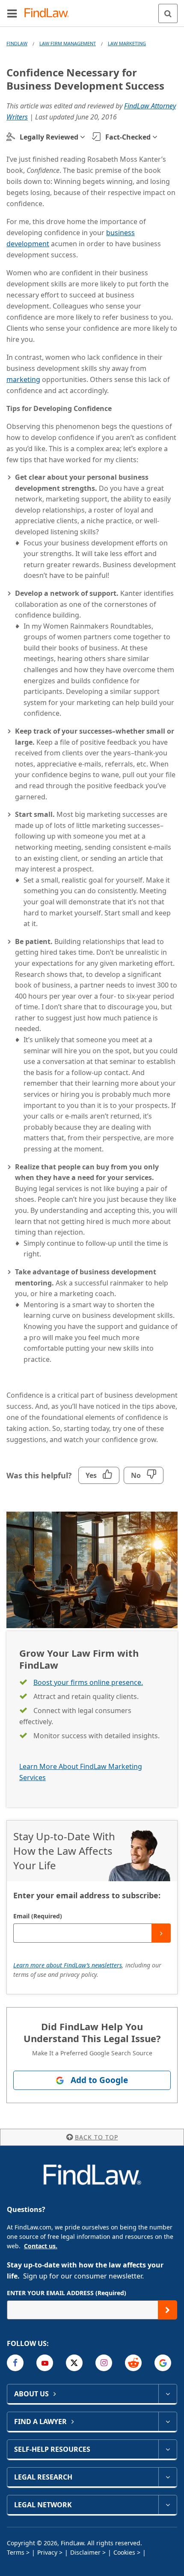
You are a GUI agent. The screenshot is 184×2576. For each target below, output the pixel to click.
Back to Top (96, 2137)
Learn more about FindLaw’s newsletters (68, 1965)
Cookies (124, 2552)
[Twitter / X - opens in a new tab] (74, 2363)
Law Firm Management (68, 43)
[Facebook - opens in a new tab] (15, 2363)
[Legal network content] (168, 2505)
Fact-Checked (128, 137)
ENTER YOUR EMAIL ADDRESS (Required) (67, 2293)
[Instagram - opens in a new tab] (104, 2363)
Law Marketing (127, 43)
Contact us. (41, 2246)
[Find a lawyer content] (168, 2422)
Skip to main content (92, 10)
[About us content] (168, 2394)
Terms (16, 2552)
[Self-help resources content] (168, 2449)
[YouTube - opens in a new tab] (45, 2363)
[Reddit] (133, 2363)
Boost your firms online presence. (88, 1682)
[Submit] (161, 1933)
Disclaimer (85, 2552)
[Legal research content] (168, 2477)
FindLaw (17, 43)
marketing (23, 379)
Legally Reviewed (49, 137)
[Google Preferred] (163, 2363)
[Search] (168, 13)
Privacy (47, 2552)
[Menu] (12, 13)
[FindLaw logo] (49, 13)
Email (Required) (38, 1916)
